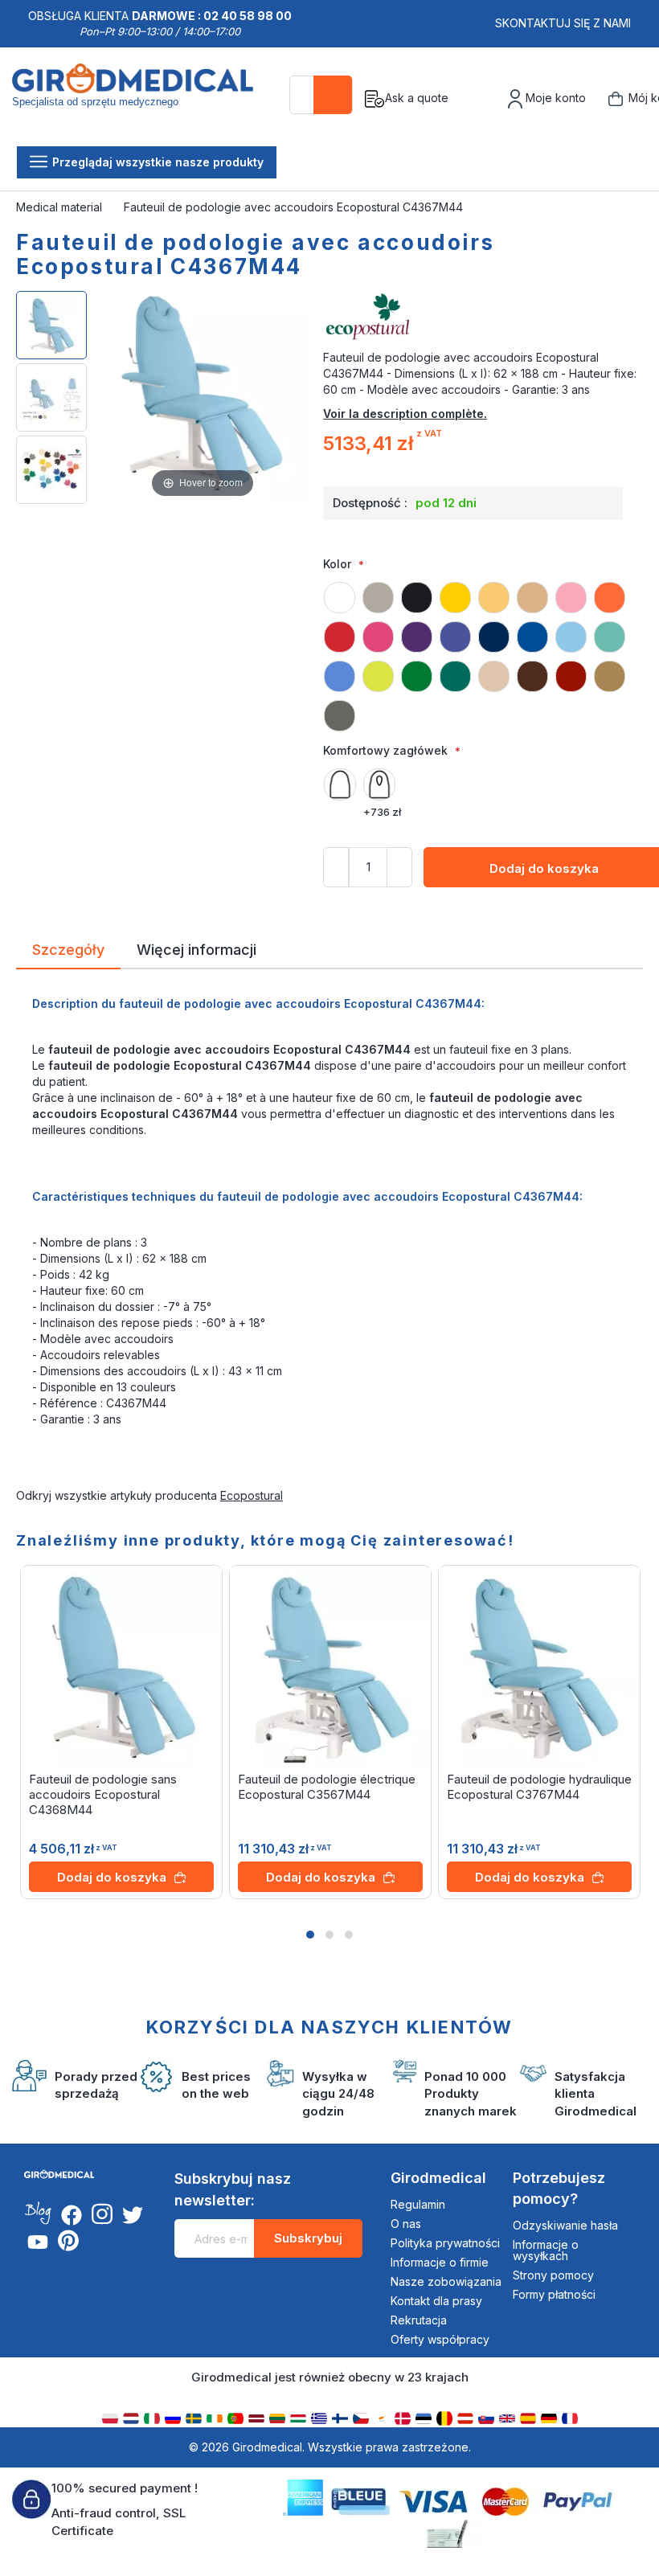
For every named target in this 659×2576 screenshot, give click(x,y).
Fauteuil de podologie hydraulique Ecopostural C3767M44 (539, 1787)
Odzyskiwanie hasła (565, 2225)
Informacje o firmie (440, 2262)
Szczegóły (68, 948)
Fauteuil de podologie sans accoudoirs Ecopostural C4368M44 (103, 1794)
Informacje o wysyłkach (546, 2250)
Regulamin (418, 2204)
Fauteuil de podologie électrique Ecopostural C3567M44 (327, 1787)
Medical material (61, 207)
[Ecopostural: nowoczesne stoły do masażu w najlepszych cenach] (483, 317)
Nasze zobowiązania (446, 2281)
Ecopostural (252, 1495)
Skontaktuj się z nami (563, 23)
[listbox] (483, 649)
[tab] (68, 952)
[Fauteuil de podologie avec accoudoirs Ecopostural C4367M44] (51, 325)
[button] (310, 1935)
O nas (406, 2224)
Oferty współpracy (440, 2339)
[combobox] (321, 95)
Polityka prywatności (445, 2243)
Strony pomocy (553, 2275)
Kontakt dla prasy (436, 2301)
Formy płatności (554, 2294)
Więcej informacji (196, 948)
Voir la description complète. (405, 414)
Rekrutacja (419, 2320)
